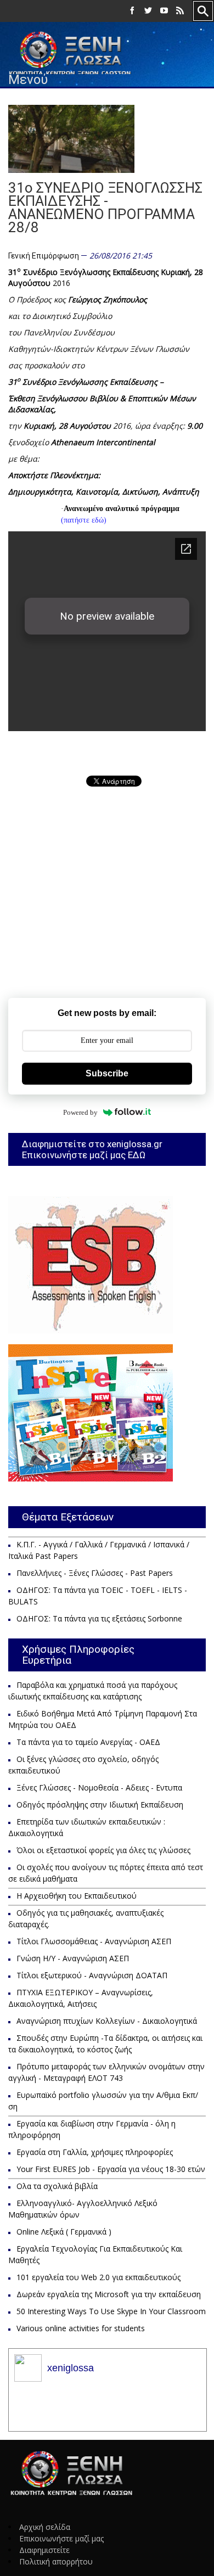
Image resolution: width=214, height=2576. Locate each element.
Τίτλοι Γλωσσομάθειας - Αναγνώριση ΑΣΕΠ (94, 1941)
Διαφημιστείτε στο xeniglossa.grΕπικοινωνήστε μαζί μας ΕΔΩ (92, 1149)
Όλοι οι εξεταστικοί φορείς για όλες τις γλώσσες (103, 1850)
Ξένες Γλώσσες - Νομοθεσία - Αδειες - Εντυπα (99, 1788)
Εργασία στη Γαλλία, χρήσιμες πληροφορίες (95, 2152)
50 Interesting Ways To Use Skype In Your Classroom (111, 2311)
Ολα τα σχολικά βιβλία (57, 2186)
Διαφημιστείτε (44, 2550)
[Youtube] (164, 11)
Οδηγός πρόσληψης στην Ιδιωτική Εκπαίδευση (100, 1805)
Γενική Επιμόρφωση (44, 256)
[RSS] (180, 11)
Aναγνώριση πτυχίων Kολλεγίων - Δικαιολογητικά (107, 2021)
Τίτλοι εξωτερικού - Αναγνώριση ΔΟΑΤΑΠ (92, 1975)
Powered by (80, 1112)
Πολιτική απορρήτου (56, 2561)
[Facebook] (132, 11)
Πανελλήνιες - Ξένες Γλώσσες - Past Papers (95, 1573)
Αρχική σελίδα (45, 2527)
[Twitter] (148, 11)
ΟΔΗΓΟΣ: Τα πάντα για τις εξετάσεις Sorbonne (99, 1618)
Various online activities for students (81, 2328)
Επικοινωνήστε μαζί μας (61, 2538)
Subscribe (107, 1073)
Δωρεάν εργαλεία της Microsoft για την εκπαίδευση (109, 2294)
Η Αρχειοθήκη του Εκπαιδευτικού (77, 1896)
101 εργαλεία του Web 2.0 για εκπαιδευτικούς (98, 2277)
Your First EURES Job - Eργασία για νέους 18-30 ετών (111, 2169)
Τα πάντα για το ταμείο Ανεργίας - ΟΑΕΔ (88, 1742)
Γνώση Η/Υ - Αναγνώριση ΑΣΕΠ (73, 1958)
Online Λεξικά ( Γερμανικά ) (64, 2232)
